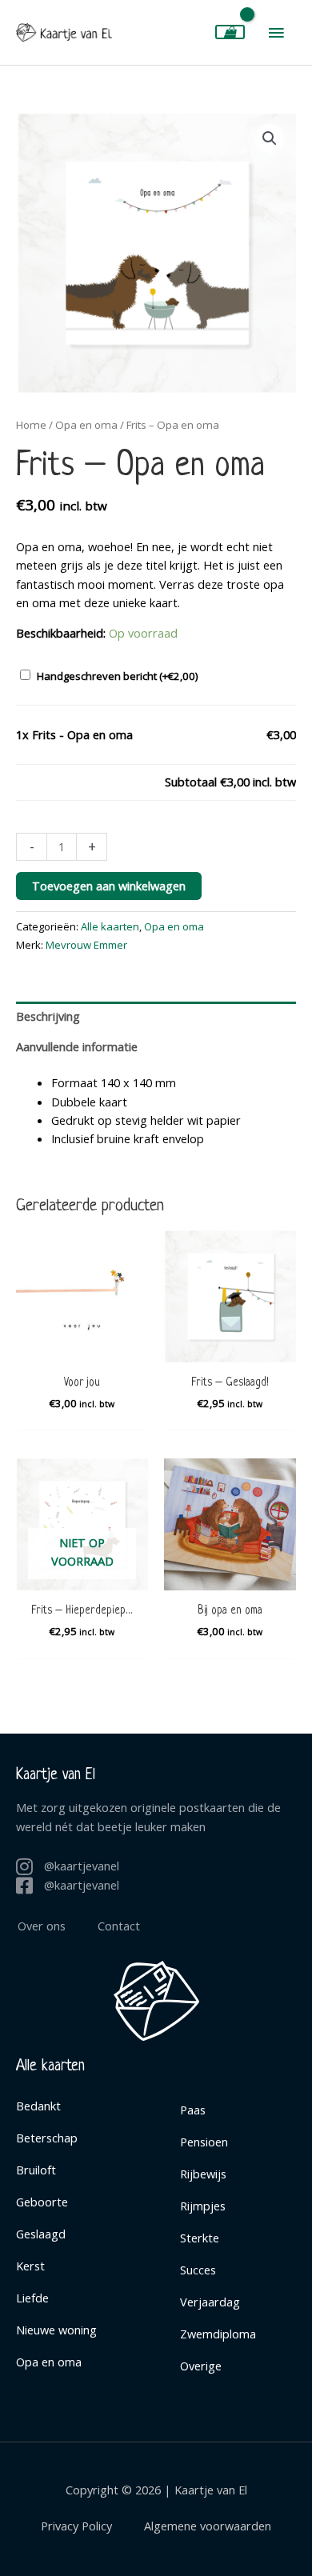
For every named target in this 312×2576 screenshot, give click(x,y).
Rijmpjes (203, 2206)
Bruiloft (36, 2170)
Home (31, 425)
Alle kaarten (110, 926)
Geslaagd (41, 2234)
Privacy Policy (76, 2526)
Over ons (42, 1926)
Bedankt (38, 2106)
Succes (198, 2270)
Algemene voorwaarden (208, 2526)
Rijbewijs (203, 2174)
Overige (201, 2366)
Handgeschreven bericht (118, 676)
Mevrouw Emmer (86, 945)
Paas (193, 2110)
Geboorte (42, 2202)
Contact (119, 1926)
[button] (270, 138)
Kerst (30, 2266)
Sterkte (200, 2238)
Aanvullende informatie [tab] (77, 1046)
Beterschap (47, 2138)
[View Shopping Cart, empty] (230, 32)
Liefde (32, 2298)
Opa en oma (86, 425)
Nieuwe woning (56, 2330)
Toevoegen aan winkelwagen (109, 886)
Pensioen (204, 2142)
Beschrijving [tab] (48, 1016)
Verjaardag (210, 2302)
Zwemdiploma (218, 2334)
